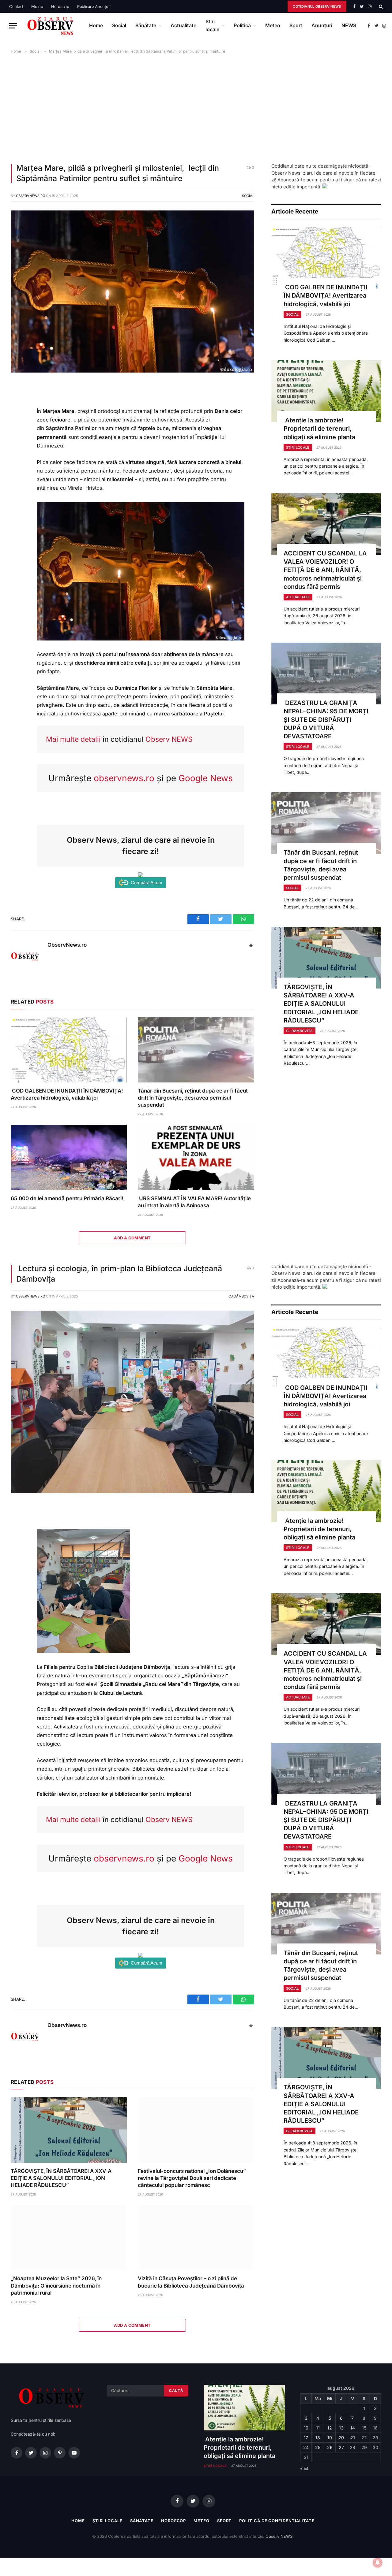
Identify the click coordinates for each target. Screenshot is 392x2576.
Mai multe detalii (73, 739)
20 (341, 2438)
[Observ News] (51, 26)
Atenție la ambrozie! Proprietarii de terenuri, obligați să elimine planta (319, 429)
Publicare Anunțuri (94, 6)
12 (330, 2428)
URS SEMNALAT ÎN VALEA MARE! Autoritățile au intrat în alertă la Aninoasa (194, 1202)
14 (353, 2428)
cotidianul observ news (317, 6)
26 (330, 2447)
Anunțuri (322, 25)
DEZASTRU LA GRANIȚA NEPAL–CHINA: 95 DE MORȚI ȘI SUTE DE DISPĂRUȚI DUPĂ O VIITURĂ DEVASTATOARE (326, 720)
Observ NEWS (169, 739)
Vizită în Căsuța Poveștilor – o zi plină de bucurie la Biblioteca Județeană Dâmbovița (191, 2282)
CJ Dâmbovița (300, 1031)
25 (318, 2447)
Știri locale (212, 25)
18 (318, 2438)
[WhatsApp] (18, 429)
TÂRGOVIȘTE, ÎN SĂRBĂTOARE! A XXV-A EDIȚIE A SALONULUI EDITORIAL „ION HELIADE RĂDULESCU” (321, 1004)
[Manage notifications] (378, 2563)
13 (341, 2428)
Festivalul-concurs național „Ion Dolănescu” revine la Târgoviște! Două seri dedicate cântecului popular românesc (192, 2178)
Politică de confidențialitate (277, 2521)
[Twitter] (18, 416)
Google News (206, 778)
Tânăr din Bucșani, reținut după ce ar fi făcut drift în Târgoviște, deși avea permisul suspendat (193, 1098)
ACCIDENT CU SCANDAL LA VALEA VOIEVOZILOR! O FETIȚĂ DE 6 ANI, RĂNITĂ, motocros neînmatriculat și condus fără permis (325, 570)
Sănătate (146, 25)
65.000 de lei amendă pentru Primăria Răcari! (68, 1198)
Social (119, 25)
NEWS (349, 25)
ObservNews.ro (30, 196)
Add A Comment (132, 1238)
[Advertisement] (196, 107)
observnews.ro (124, 778)
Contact (16, 6)
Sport (296, 25)
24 (306, 2447)
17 (306, 2438)
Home (96, 25)
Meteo (37, 6)
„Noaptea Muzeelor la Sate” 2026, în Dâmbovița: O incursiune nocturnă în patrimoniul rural (56, 2285)
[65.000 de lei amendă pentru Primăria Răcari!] (69, 1157)
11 (318, 2428)
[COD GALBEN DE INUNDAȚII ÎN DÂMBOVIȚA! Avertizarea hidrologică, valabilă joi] (69, 1050)
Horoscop (60, 6)
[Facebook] (18, 402)
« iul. (305, 2468)
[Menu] (13, 26)
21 (353, 2438)
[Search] (380, 6)
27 (341, 2447)
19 (330, 2438)
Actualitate (183, 25)
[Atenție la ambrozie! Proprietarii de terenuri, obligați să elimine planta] (326, 391)
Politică (242, 25)
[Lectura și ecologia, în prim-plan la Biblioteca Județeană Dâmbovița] (132, 1491)
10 (306, 2428)
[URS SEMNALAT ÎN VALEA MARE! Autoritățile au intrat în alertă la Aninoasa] (196, 1157)
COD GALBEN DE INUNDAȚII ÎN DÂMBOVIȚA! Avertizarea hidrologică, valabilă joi (67, 1094)
